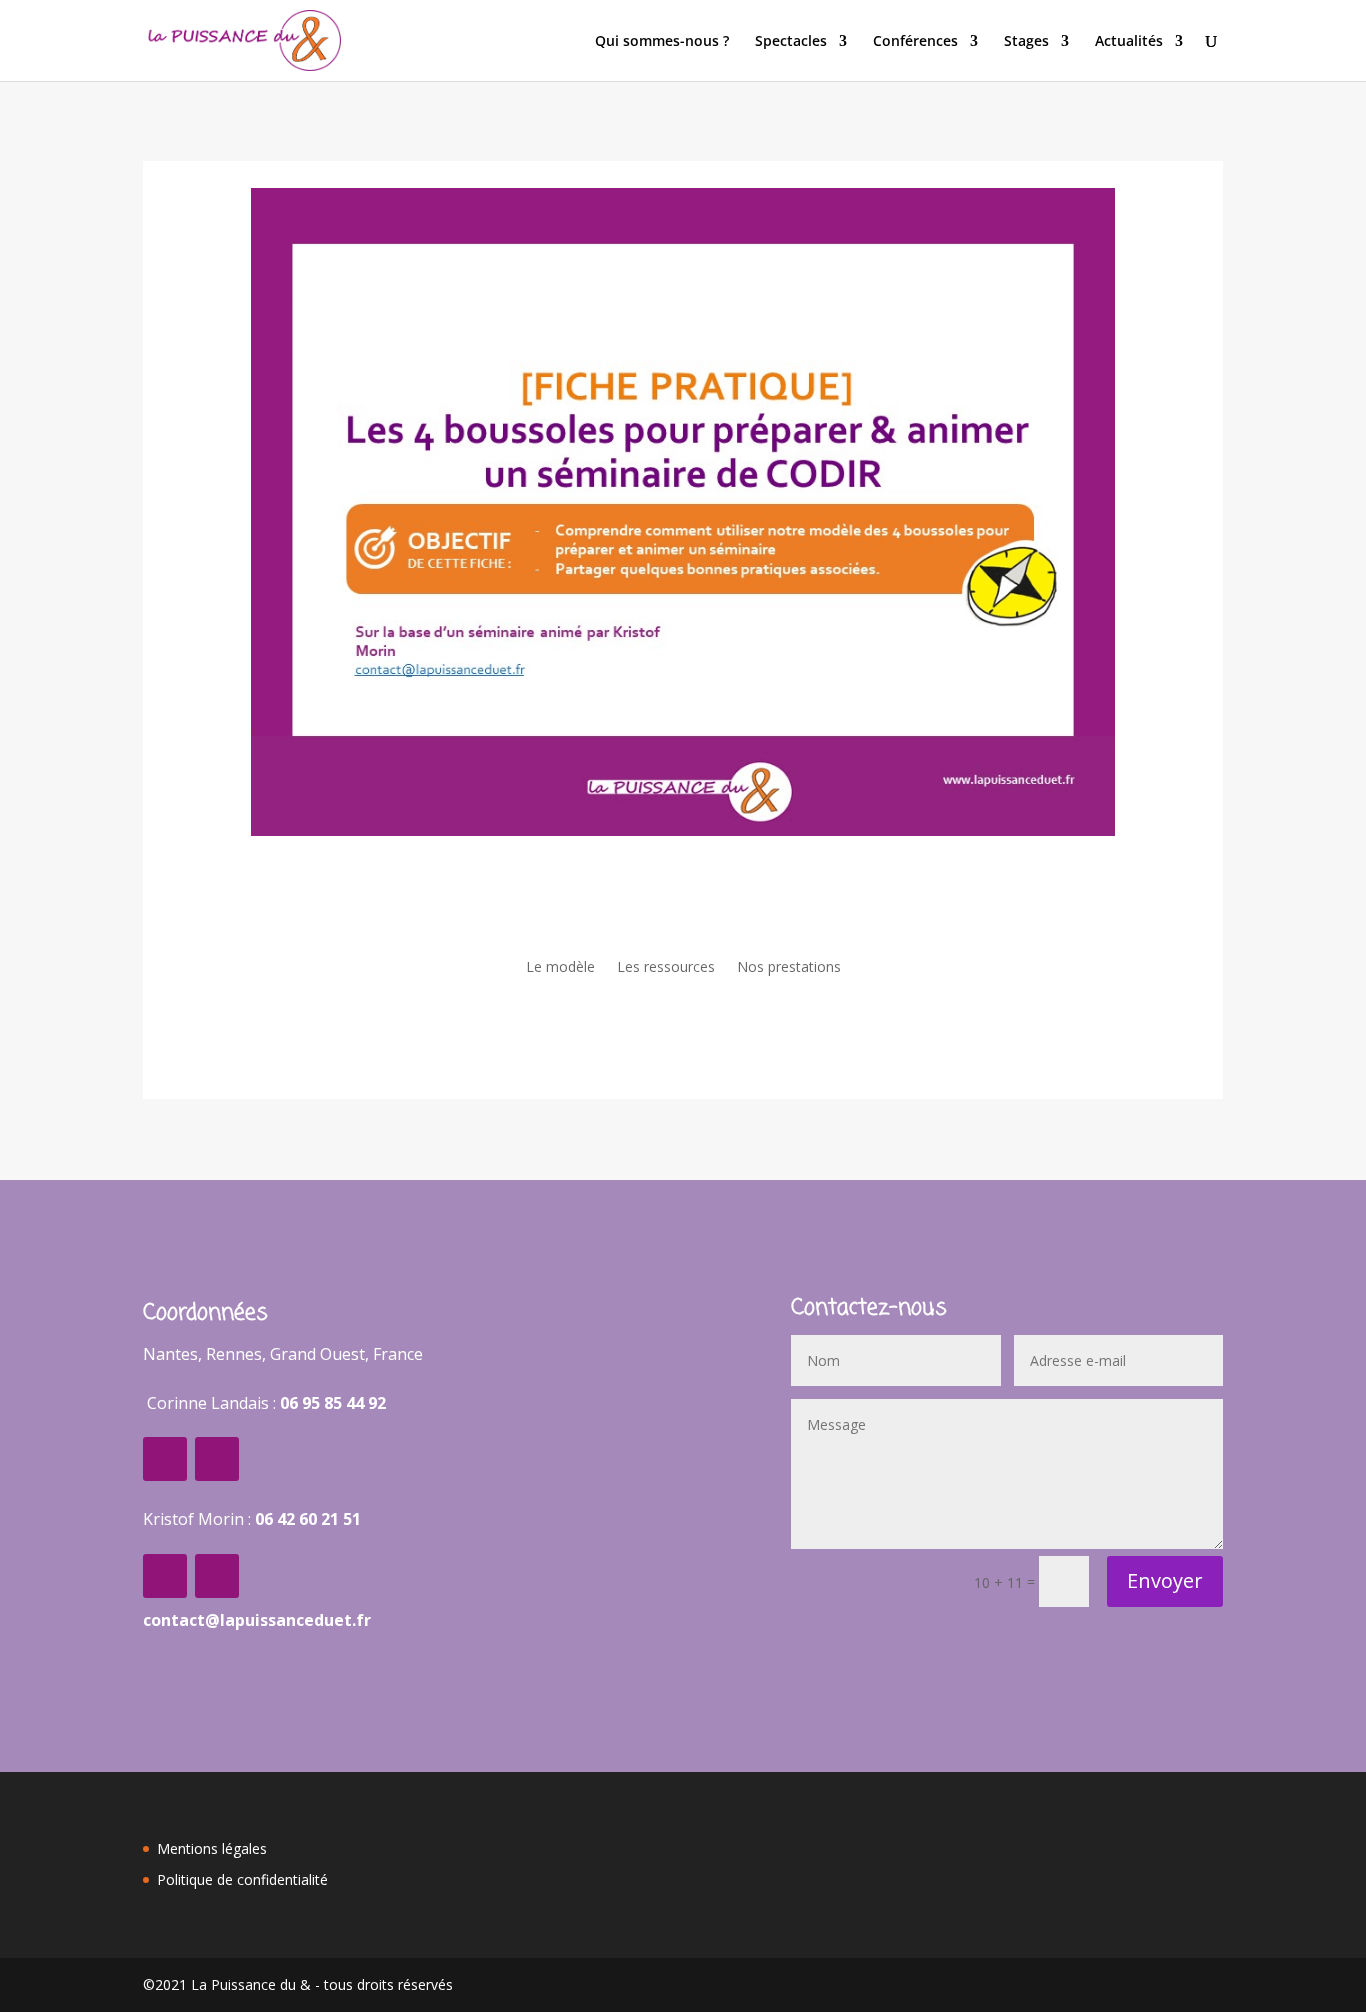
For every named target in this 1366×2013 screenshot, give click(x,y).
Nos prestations (789, 968)
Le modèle (560, 968)
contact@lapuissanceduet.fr (257, 1620)
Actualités (1129, 42)
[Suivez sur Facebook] (165, 1459)
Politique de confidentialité (242, 1879)
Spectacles (791, 42)
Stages (1026, 42)
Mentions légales (212, 1848)
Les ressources (666, 968)
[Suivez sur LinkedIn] (217, 1459)
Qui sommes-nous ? (662, 42)
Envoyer (1165, 1580)
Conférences (915, 42)
